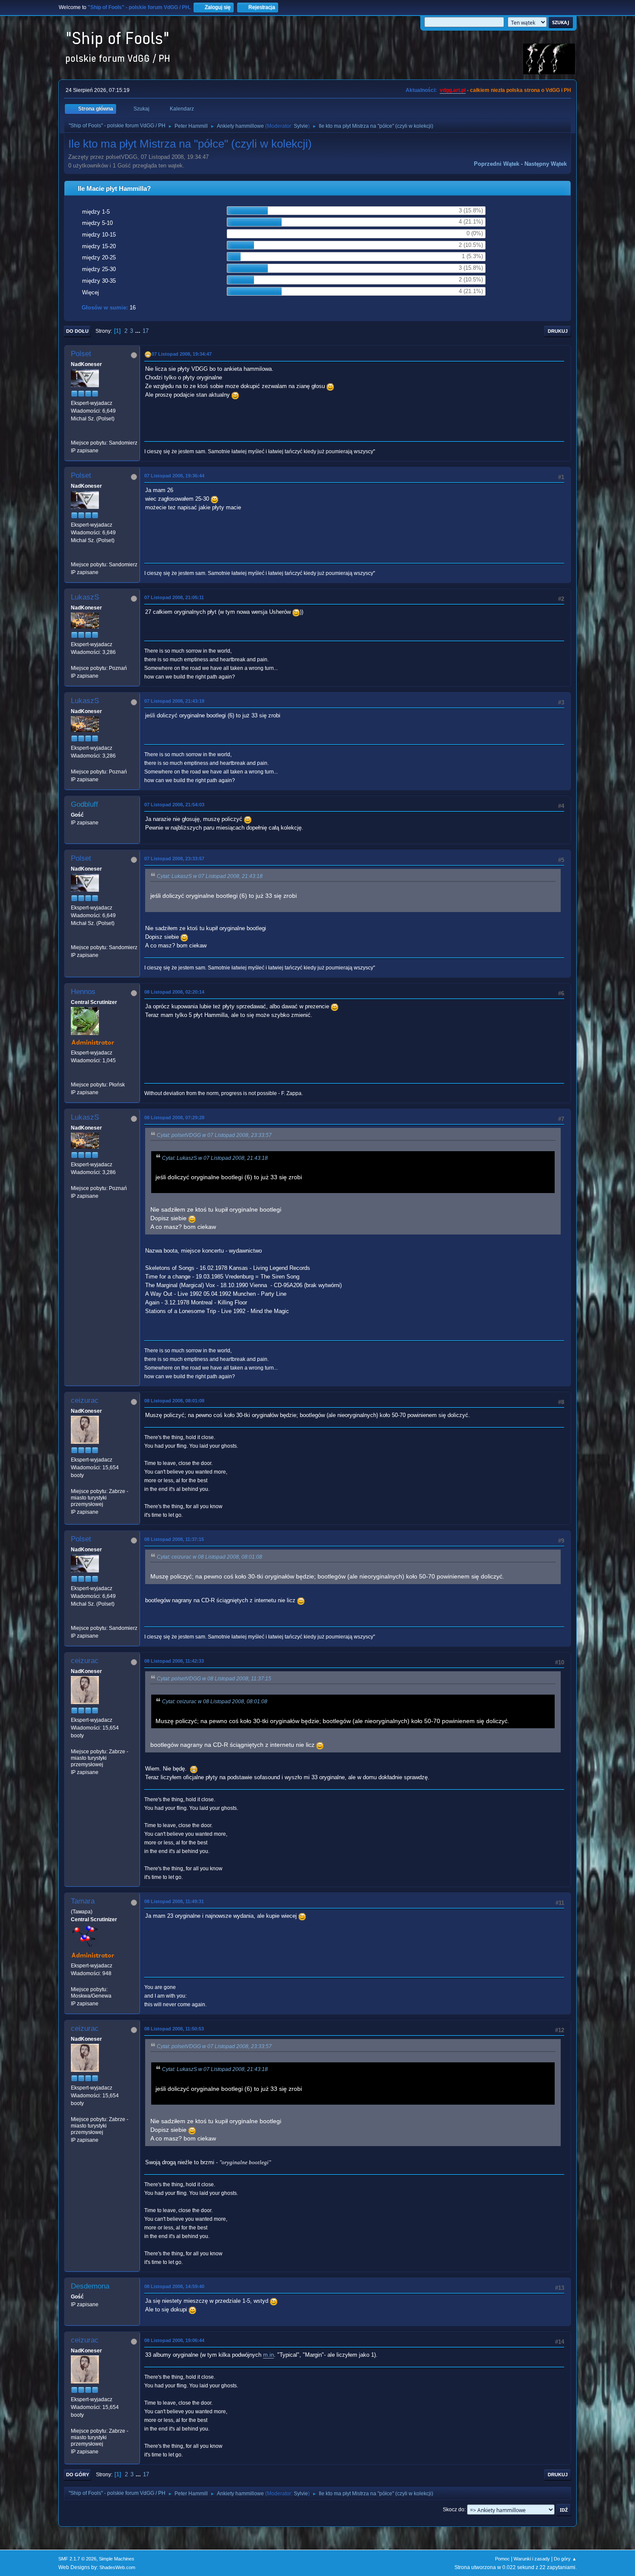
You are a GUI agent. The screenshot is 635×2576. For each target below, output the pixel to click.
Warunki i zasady (532, 2559)
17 (146, 331)
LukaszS (85, 597)
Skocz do (454, 2510)
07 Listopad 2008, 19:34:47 (182, 354)
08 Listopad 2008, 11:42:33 (174, 1661)
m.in (268, 2355)
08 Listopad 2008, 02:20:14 (174, 992)
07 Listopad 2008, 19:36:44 (174, 476)
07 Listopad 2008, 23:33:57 (174, 859)
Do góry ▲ (565, 2559)
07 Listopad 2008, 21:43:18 (174, 701)
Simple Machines (117, 2559)
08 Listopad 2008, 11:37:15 (174, 1539)
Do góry (78, 2475)
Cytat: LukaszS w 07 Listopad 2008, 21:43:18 (210, 876)
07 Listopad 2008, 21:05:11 (174, 597)
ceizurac (85, 1400)
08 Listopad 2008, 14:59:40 (174, 2286)
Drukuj (558, 331)
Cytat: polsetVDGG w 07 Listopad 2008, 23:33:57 (214, 1135)
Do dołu (77, 331)
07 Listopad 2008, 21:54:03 (174, 805)
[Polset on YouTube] (74, 435)
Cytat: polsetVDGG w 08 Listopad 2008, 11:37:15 (214, 1679)
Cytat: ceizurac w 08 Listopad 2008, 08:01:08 (210, 1557)
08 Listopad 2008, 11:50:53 (174, 2029)
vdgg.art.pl (453, 90)
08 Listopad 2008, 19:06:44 (174, 2340)
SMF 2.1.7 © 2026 (77, 2559)
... (139, 331)
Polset (81, 354)
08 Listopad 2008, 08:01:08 (174, 1401)
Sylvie (301, 126)
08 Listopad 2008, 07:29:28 (174, 1118)
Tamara (83, 1901)
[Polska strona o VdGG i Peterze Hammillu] (74, 1076)
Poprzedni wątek (497, 164)
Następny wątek (546, 164)
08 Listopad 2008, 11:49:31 (174, 1901)
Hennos (83, 992)
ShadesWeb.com (117, 2567)
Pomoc (502, 2559)
